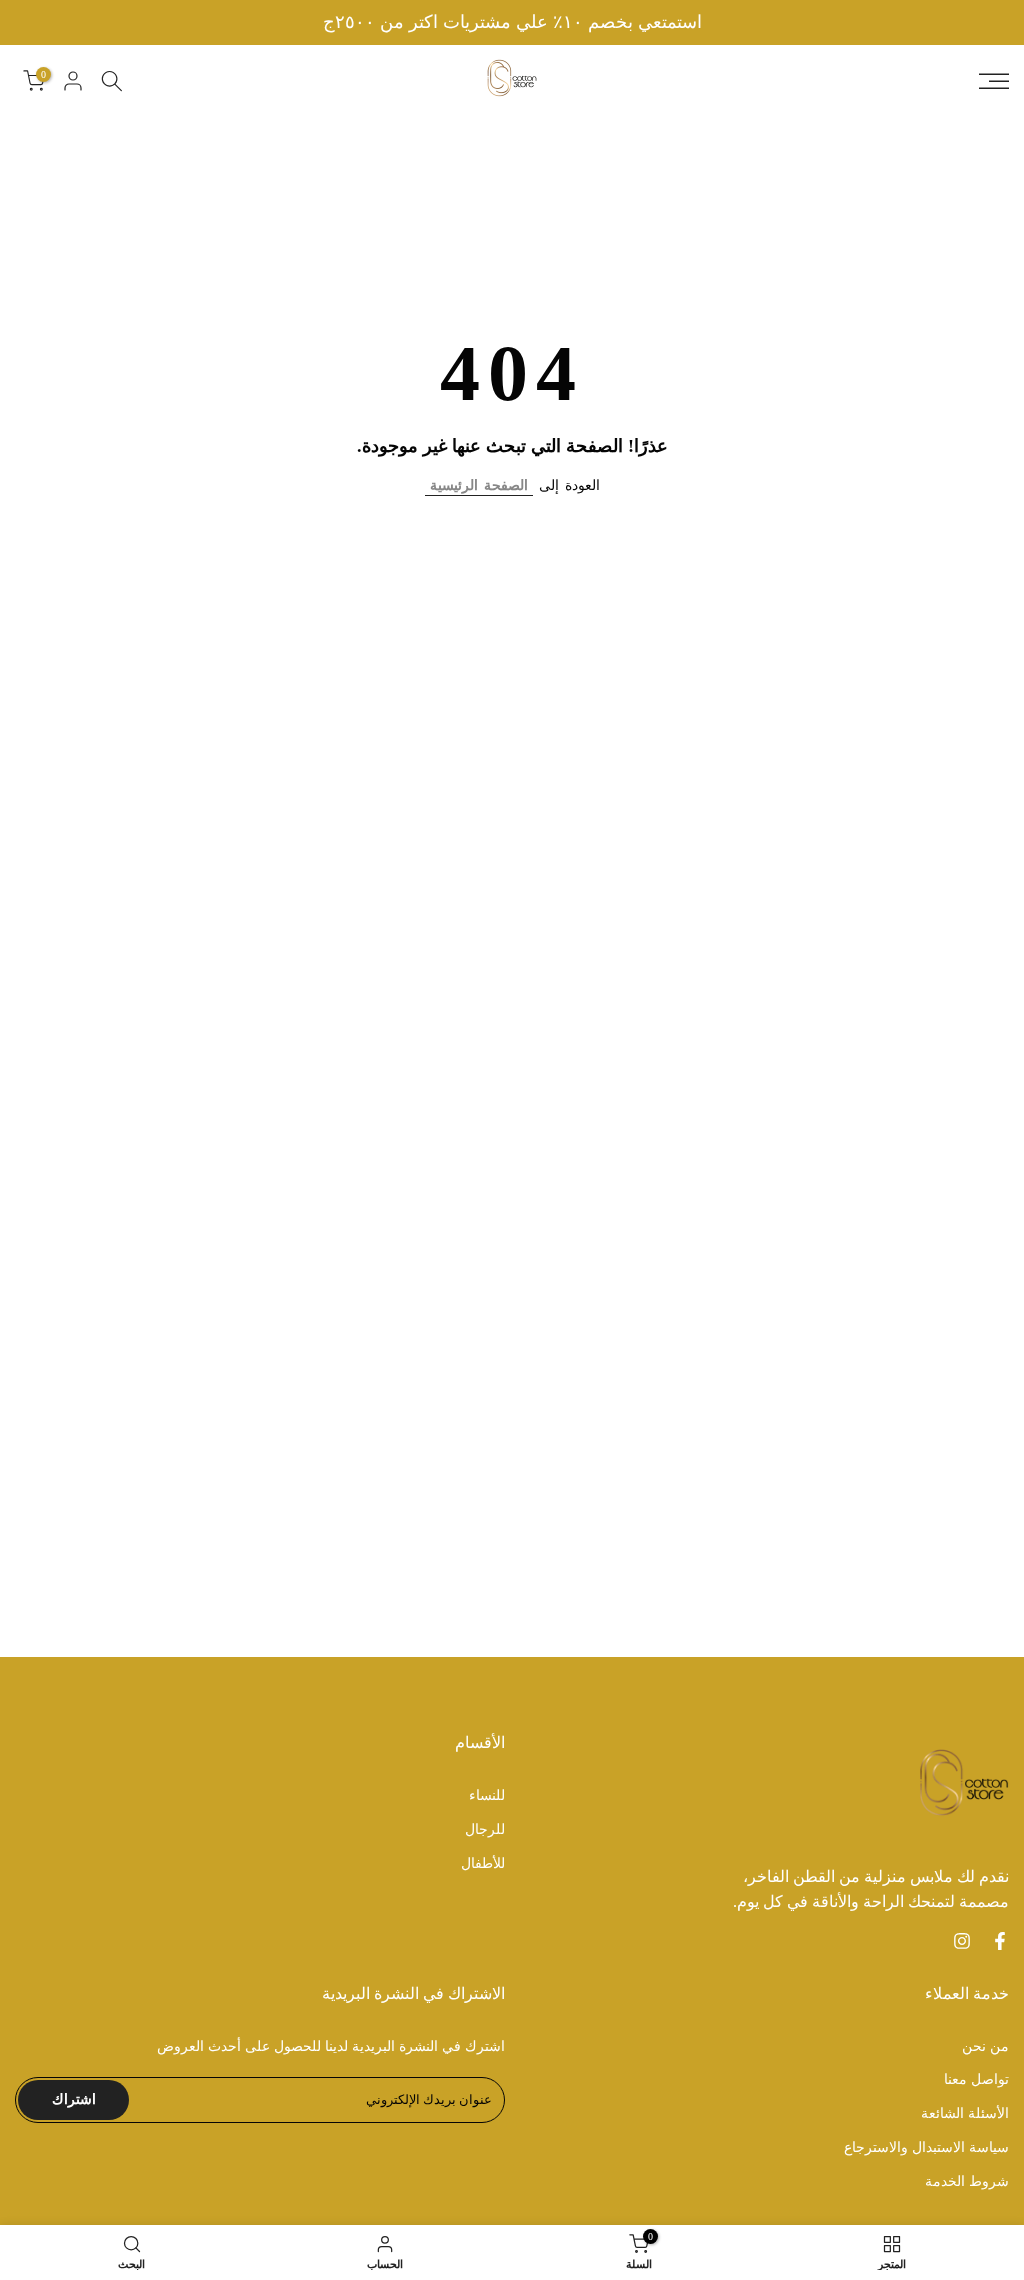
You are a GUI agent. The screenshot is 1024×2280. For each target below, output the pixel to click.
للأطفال (483, 1863)
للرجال (485, 1829)
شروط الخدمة (967, 2181)
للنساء (487, 1795)
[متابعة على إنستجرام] (962, 1941)
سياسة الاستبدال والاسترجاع (926, 2147)
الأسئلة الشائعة (965, 2113)
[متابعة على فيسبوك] (1000, 1941)
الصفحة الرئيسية (479, 485)
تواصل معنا (976, 2079)
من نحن (985, 2046)
